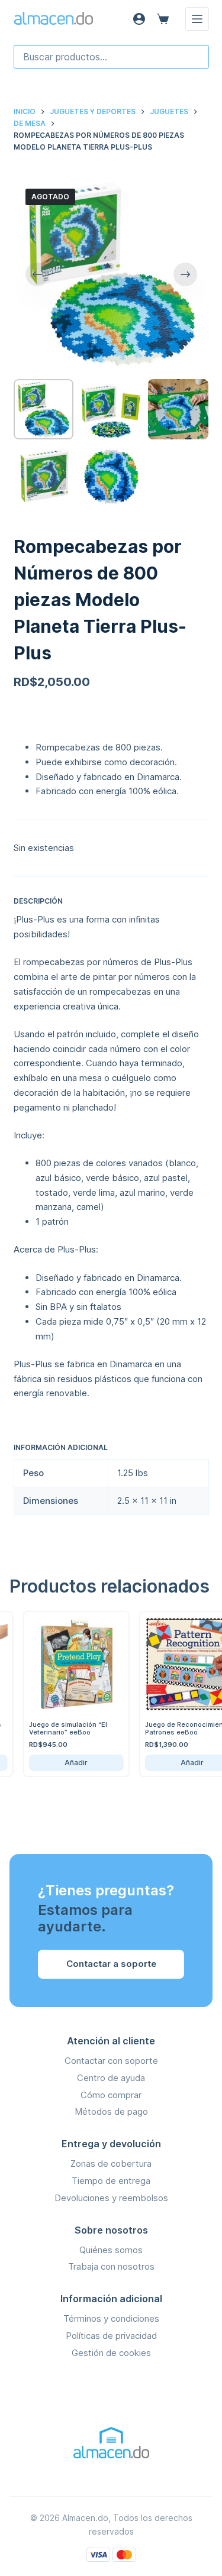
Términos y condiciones (111, 2318)
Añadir (64, 1763)
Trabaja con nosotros (111, 2266)
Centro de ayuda (111, 2078)
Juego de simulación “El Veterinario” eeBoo (56, 1728)
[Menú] (197, 19)
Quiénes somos (111, 2250)
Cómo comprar (111, 2095)
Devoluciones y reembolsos (111, 2198)
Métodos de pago (111, 2111)
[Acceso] (139, 19)
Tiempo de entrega (111, 2181)
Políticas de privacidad (111, 2336)
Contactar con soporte (111, 2061)
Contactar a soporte (111, 1964)
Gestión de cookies (111, 2353)
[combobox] (111, 57)
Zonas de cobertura (111, 2164)
